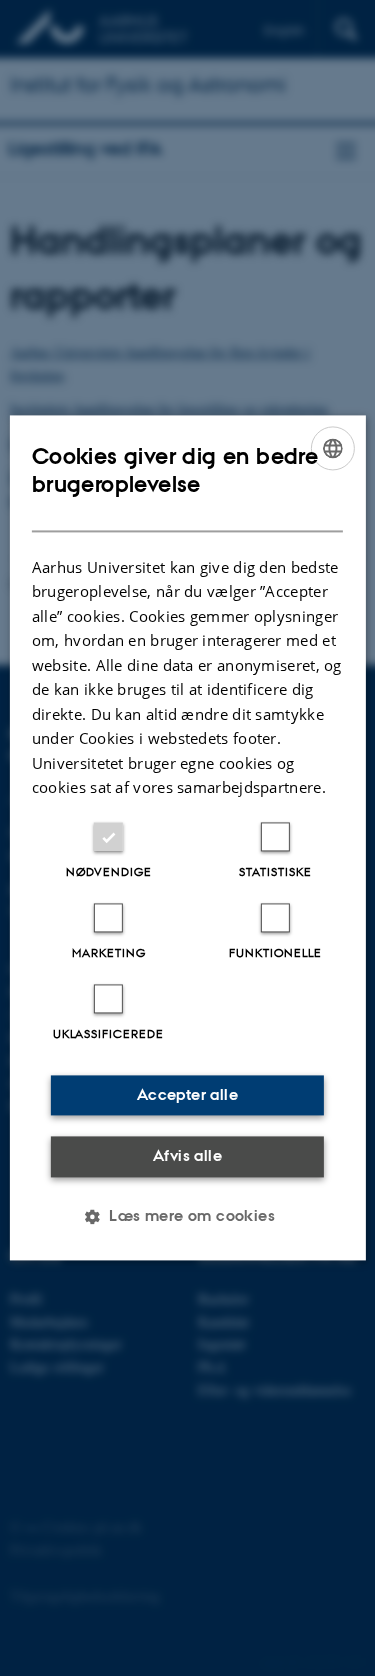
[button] (187, 1217)
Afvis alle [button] (187, 1155)
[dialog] (187, 837)
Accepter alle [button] (187, 1094)
